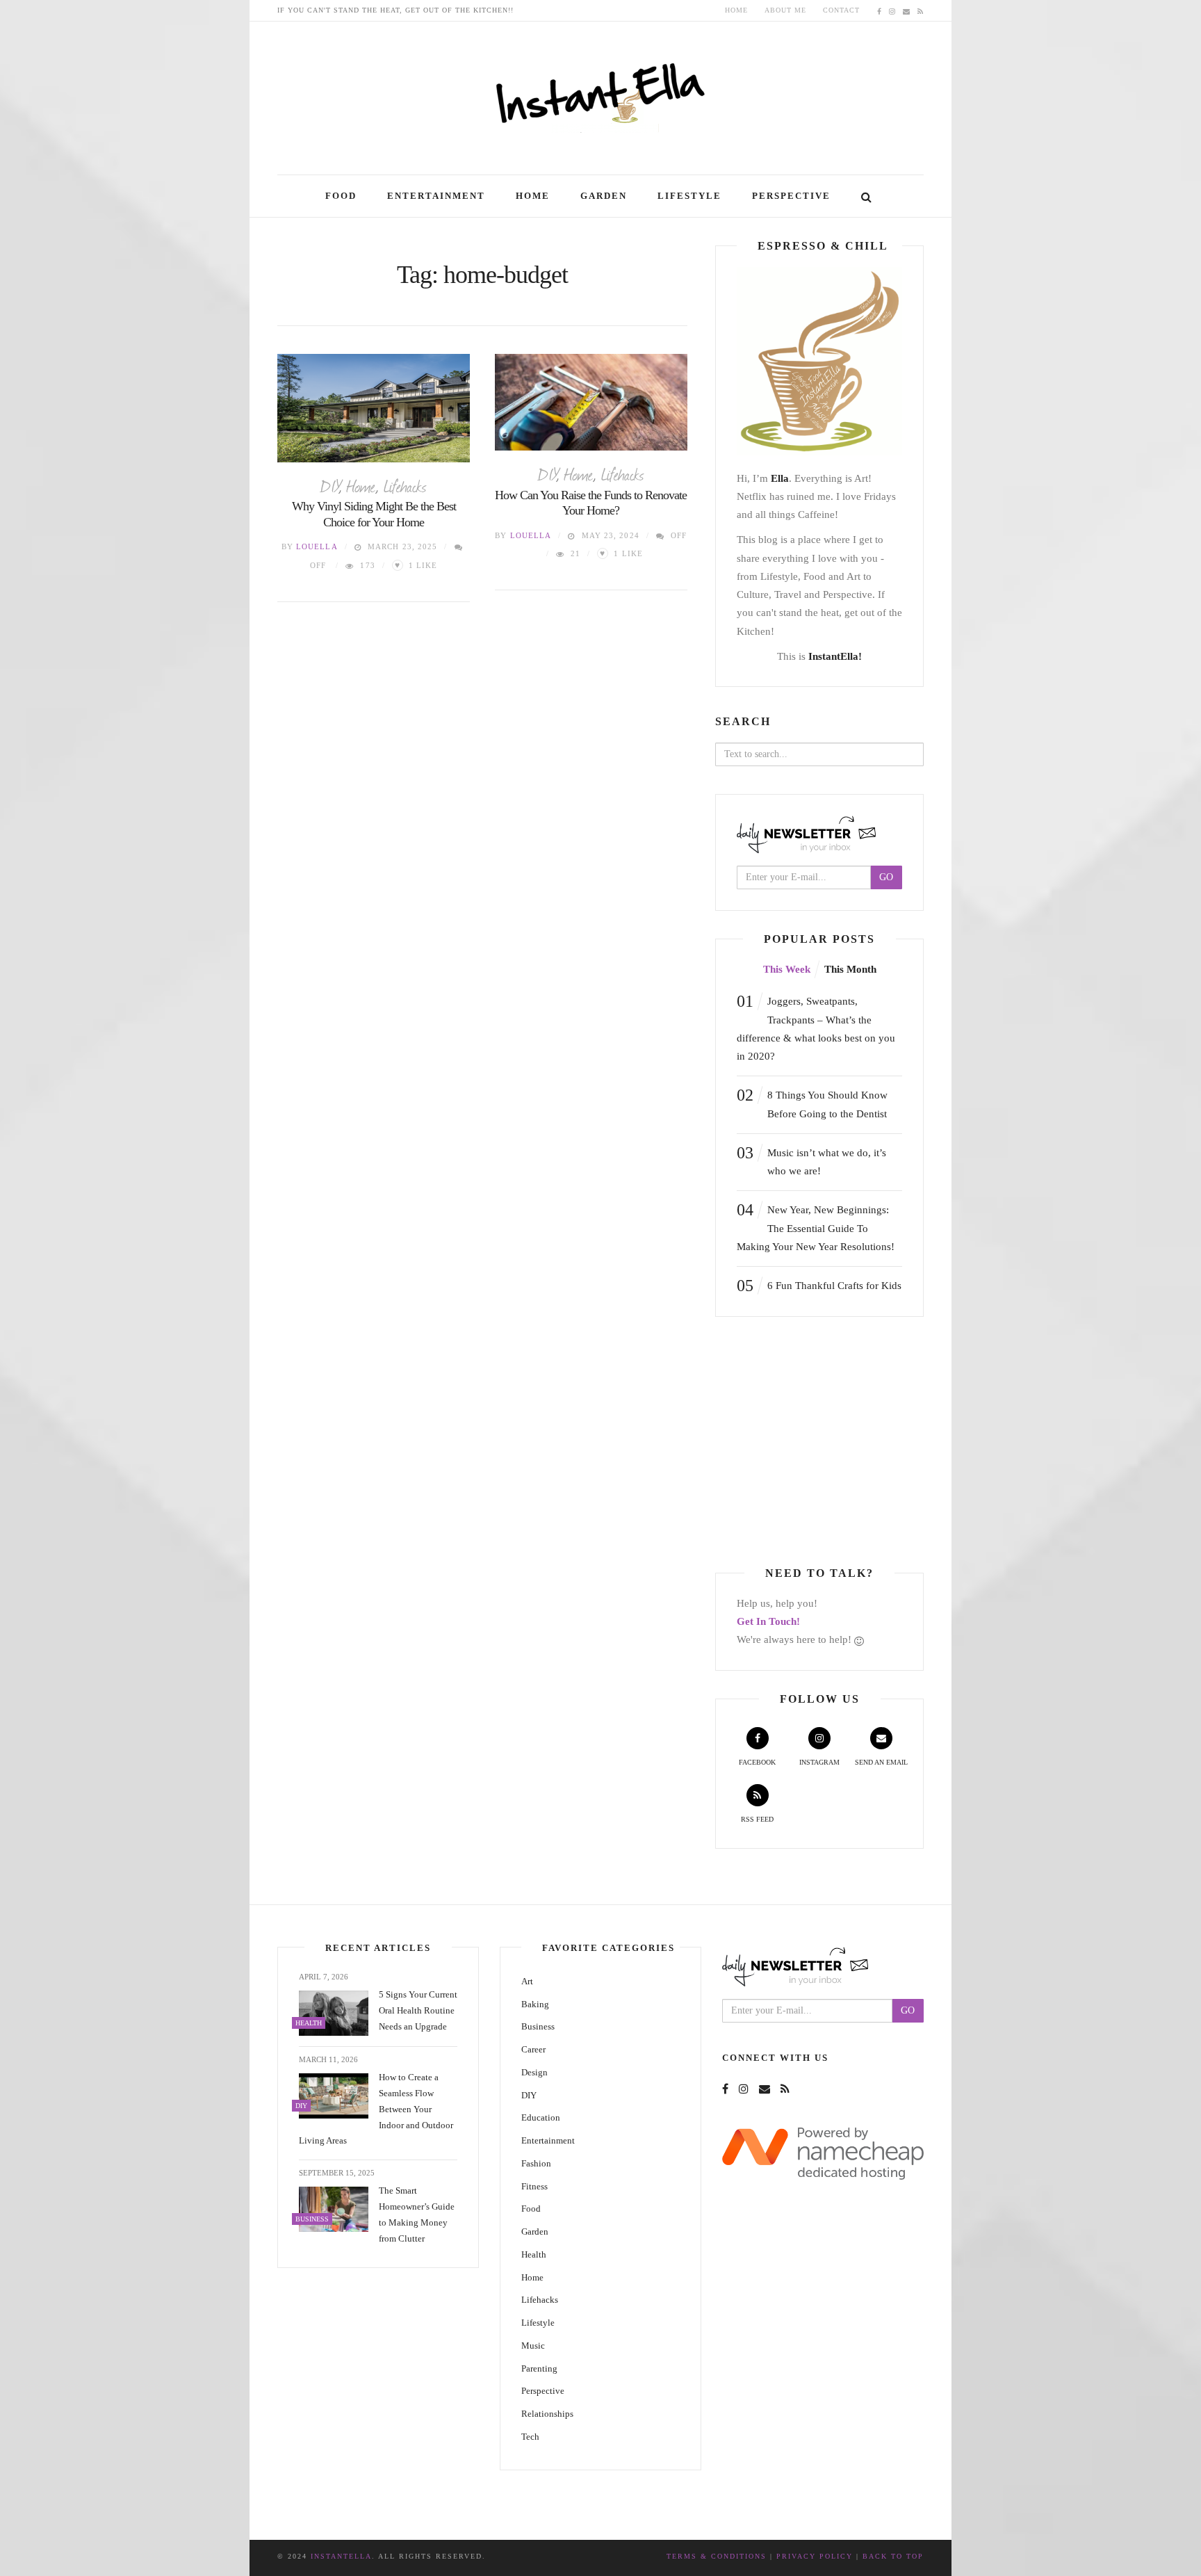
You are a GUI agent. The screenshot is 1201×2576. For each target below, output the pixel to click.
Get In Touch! (768, 1621)
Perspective (791, 196)
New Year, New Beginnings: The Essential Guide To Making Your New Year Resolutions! (816, 1226)
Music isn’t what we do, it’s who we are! (811, 1160)
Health (534, 2254)
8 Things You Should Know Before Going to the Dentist (812, 1102)
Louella (317, 546)
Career (533, 2049)
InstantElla (341, 2556)
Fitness (534, 2186)
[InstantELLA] (600, 93)
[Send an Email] (907, 10)
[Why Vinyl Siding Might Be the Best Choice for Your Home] (374, 408)
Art (527, 1981)
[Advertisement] (832, 1442)
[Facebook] (880, 10)
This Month (850, 969)
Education (541, 2117)
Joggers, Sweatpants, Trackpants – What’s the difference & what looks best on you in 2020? (816, 1027)
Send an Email (881, 1762)
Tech (530, 2437)
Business (538, 2026)
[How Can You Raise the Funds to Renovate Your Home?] (591, 402)
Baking (535, 2004)
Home (736, 10)
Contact (841, 10)
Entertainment (436, 196)
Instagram (819, 1762)
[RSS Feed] (921, 10)
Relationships (547, 2414)
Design (534, 2072)
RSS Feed (757, 1819)
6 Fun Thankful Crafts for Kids (819, 1286)
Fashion (536, 2163)
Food (341, 196)
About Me (785, 10)
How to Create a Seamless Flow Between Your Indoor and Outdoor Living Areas (376, 2109)
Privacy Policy (815, 2556)
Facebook (757, 1762)
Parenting (539, 2368)
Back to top (893, 2556)
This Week (787, 969)
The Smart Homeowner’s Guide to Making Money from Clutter (417, 2214)
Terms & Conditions (717, 2556)
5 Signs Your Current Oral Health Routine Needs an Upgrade (418, 2010)
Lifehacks (405, 485)
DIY (329, 485)
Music (533, 2346)
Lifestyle (689, 196)
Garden (604, 196)
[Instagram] (892, 10)
